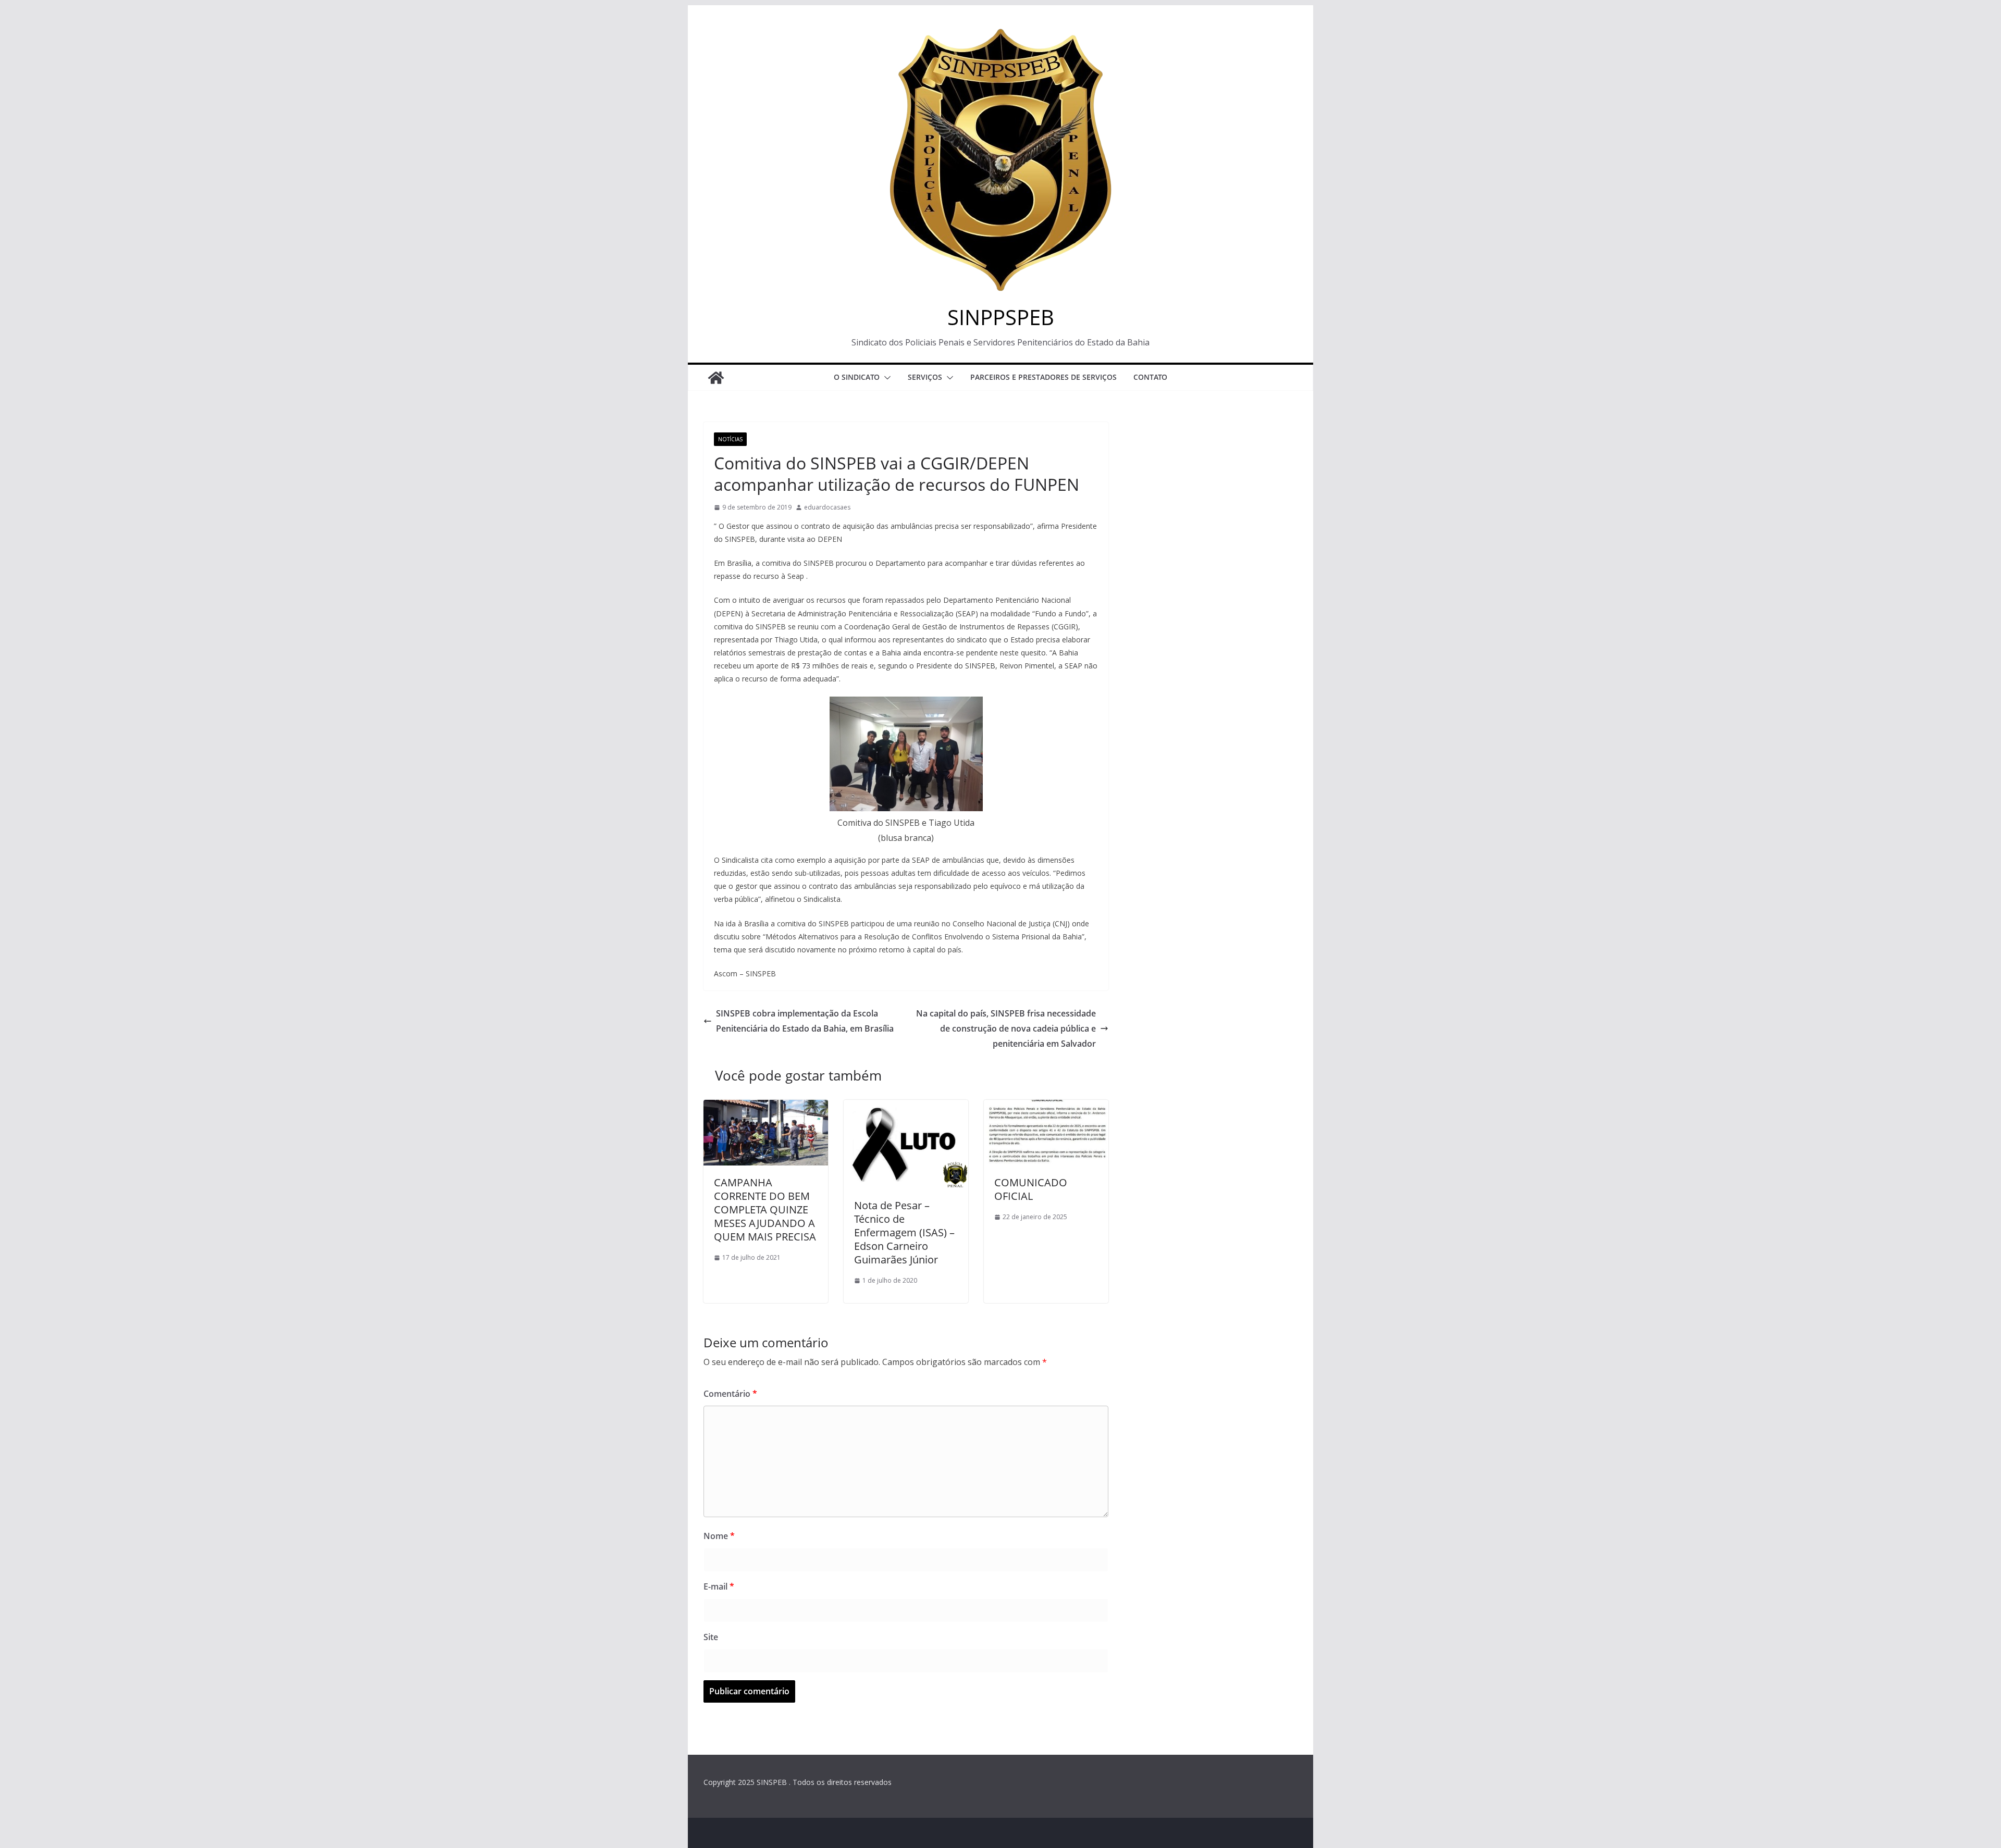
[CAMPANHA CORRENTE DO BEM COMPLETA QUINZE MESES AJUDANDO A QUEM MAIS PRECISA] (766, 1107)
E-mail (719, 1586)
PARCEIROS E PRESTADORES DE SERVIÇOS (1043, 377)
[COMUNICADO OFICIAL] (1046, 1107)
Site (711, 1637)
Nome (719, 1536)
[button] (885, 378)
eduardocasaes (827, 507)
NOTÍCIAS (730, 439)
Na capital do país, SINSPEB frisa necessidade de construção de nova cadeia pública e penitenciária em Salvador (1006, 1028)
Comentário (730, 1394)
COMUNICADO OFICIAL (1031, 1189)
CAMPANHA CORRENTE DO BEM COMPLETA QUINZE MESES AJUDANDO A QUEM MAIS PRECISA (765, 1210)
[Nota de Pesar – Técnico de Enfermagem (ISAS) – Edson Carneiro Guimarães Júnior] (906, 1107)
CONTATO (1150, 377)
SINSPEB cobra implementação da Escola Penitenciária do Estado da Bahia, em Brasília (805, 1021)
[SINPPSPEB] (716, 378)
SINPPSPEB (1001, 317)
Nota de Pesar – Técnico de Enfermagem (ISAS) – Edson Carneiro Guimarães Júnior (904, 1232)
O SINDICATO (857, 377)
